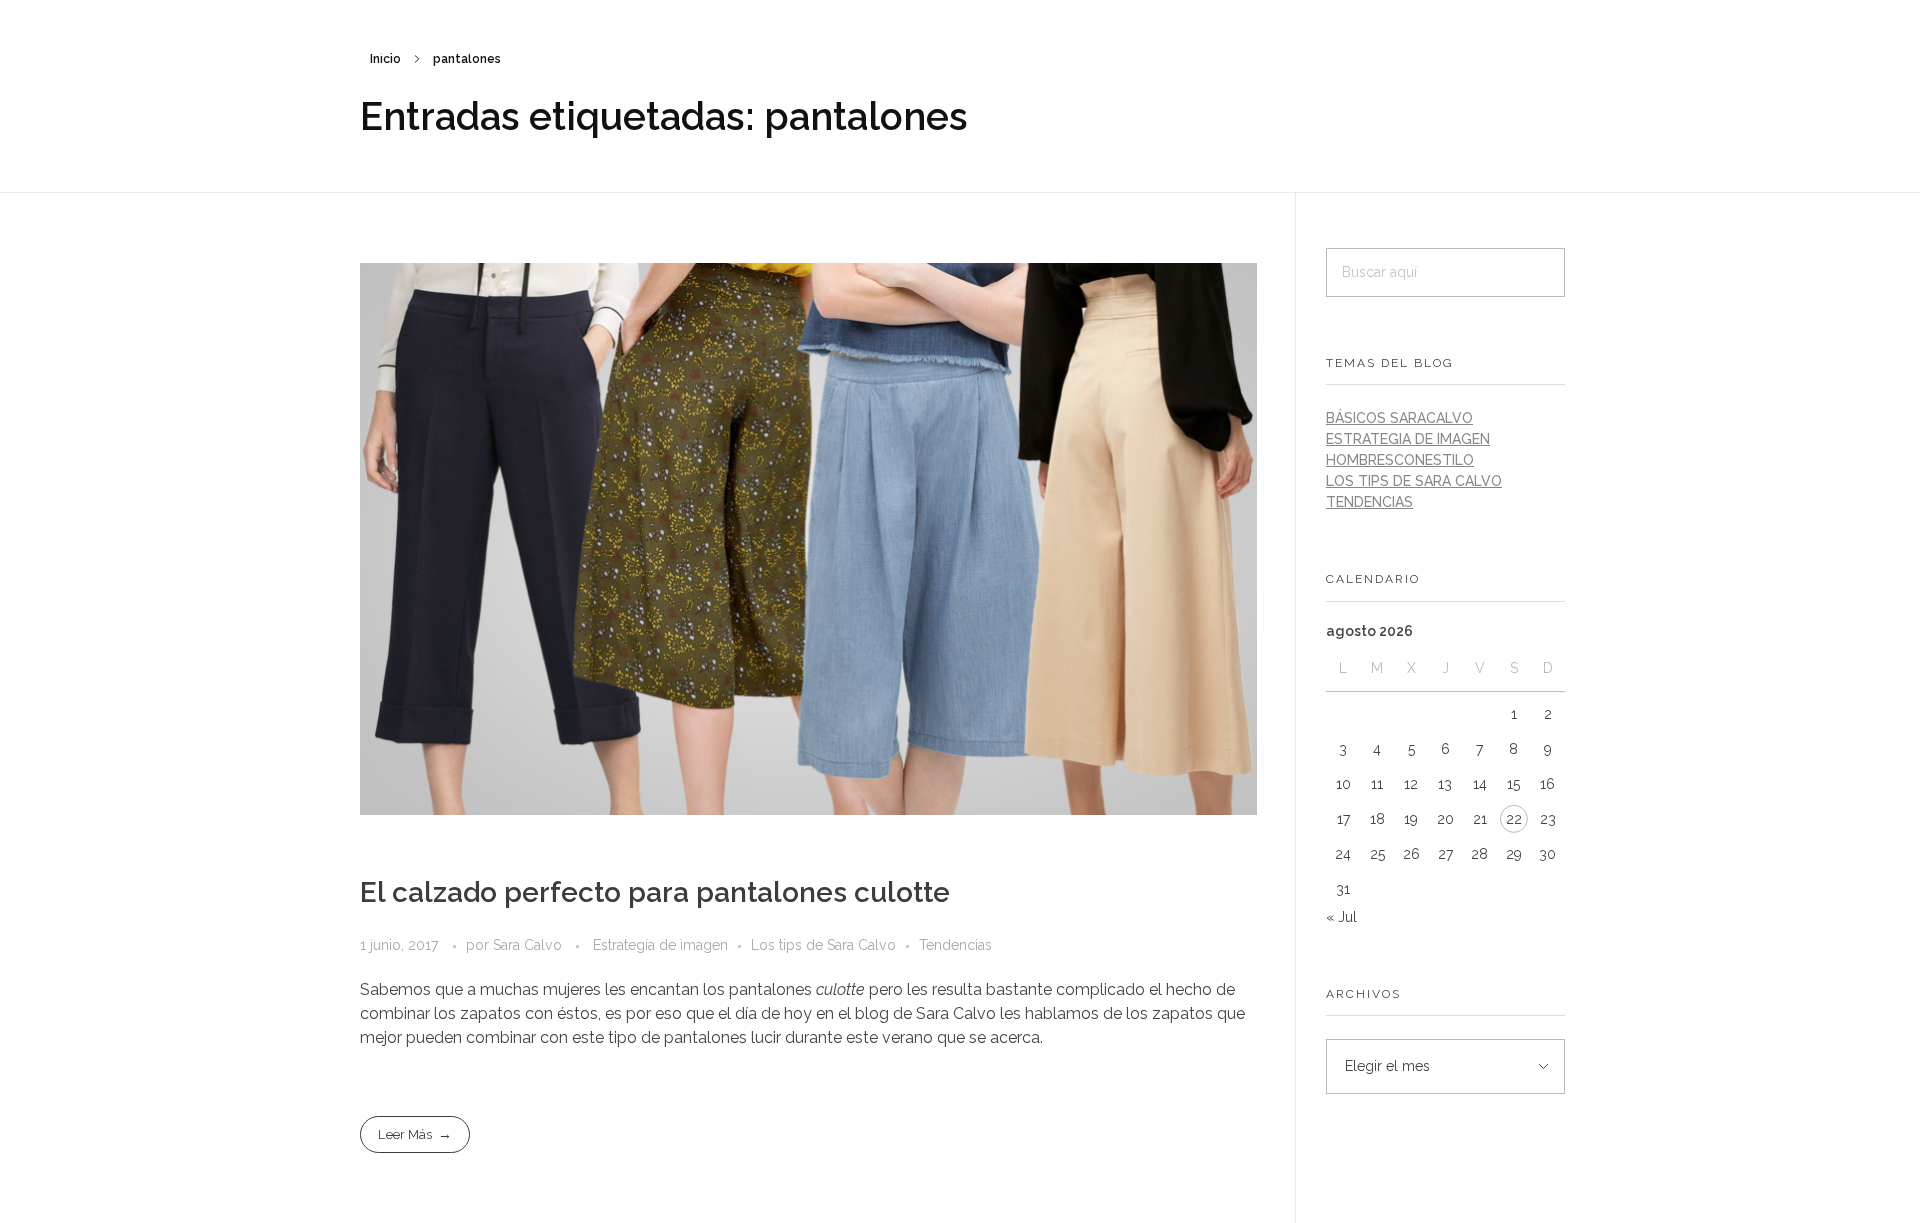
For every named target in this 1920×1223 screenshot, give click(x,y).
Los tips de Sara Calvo (823, 945)
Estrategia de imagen (660, 945)
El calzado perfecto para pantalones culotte (655, 892)
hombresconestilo (1400, 460)
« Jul (1341, 917)
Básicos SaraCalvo (1399, 418)
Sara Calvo (529, 945)
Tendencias (955, 945)
